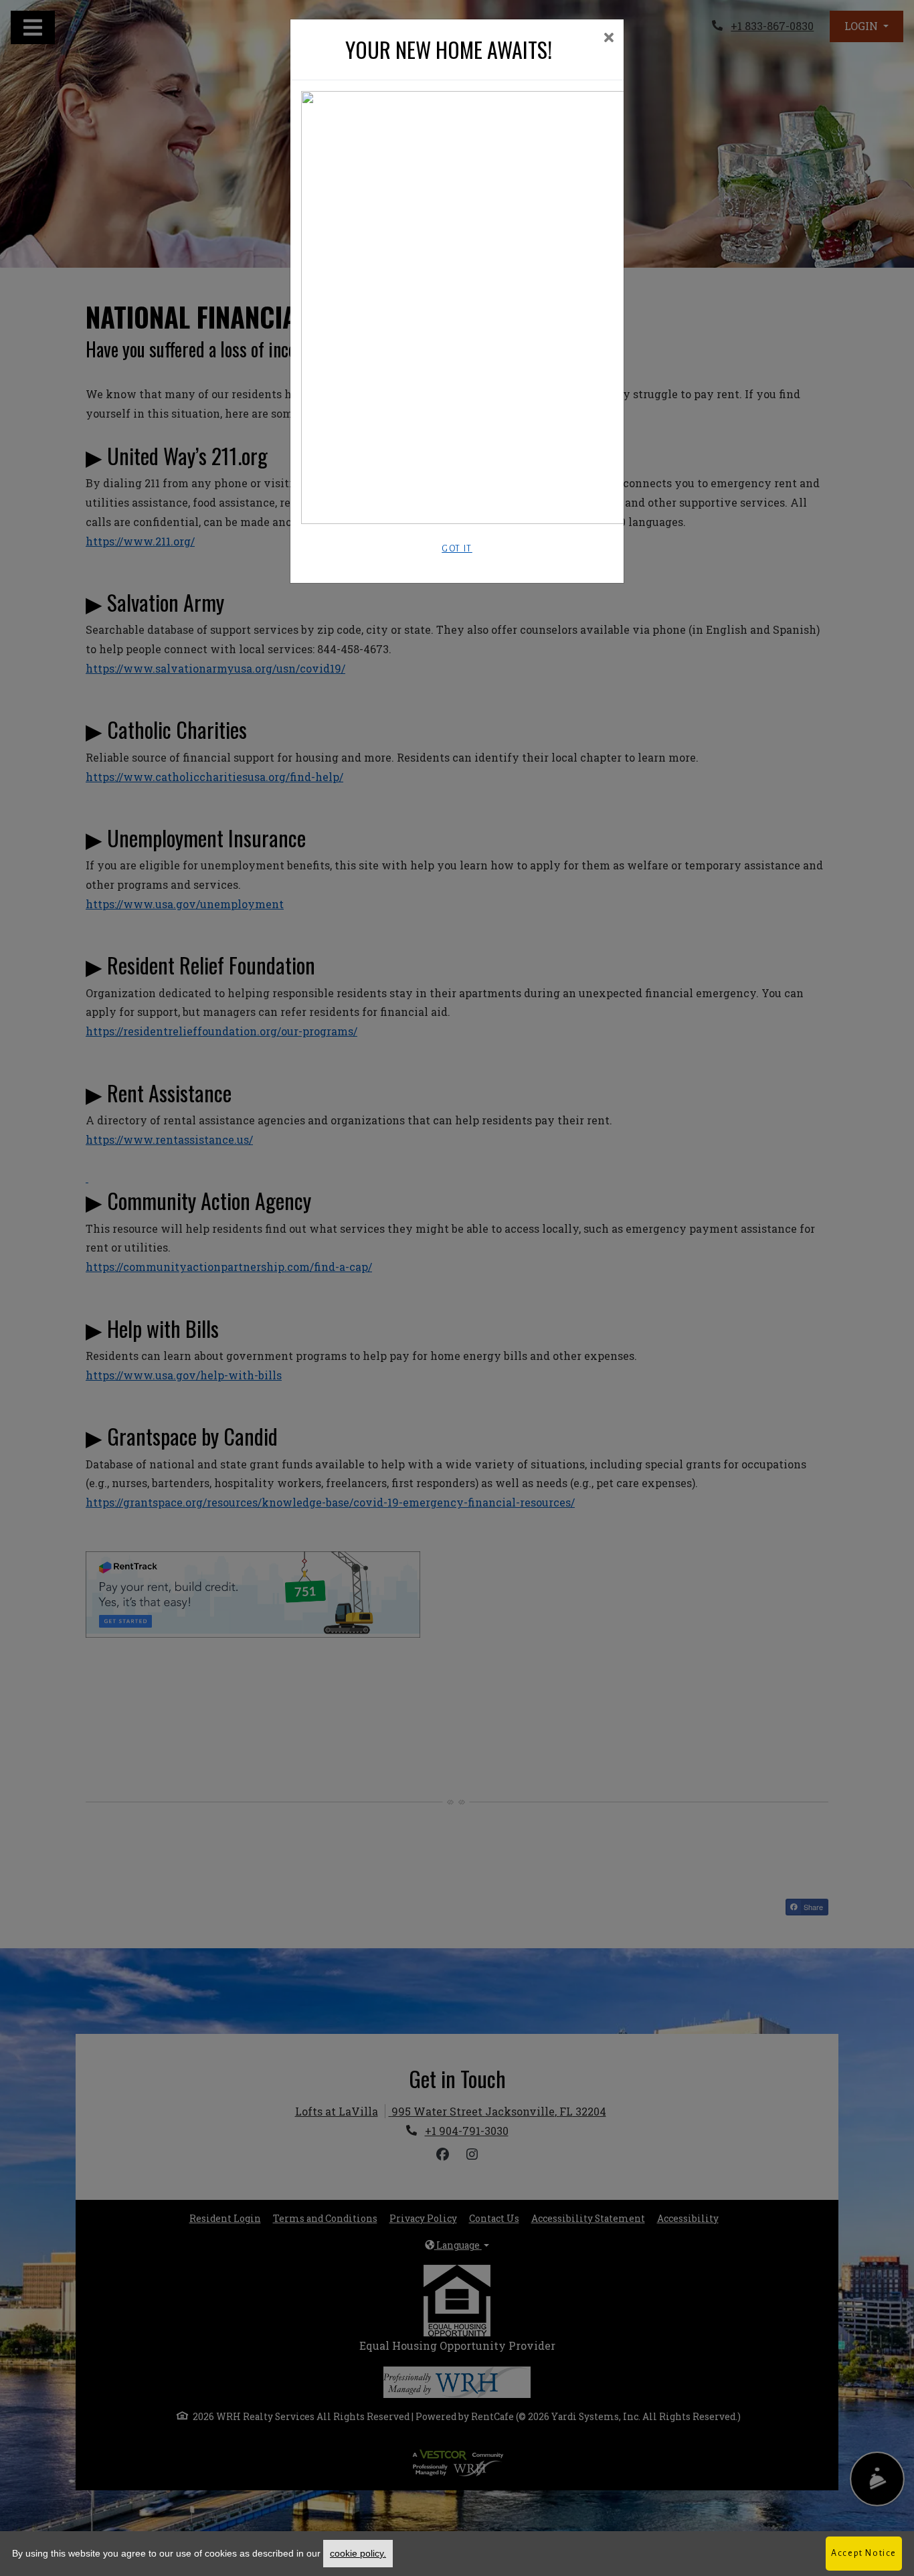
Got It (457, 549)
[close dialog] (609, 38)
